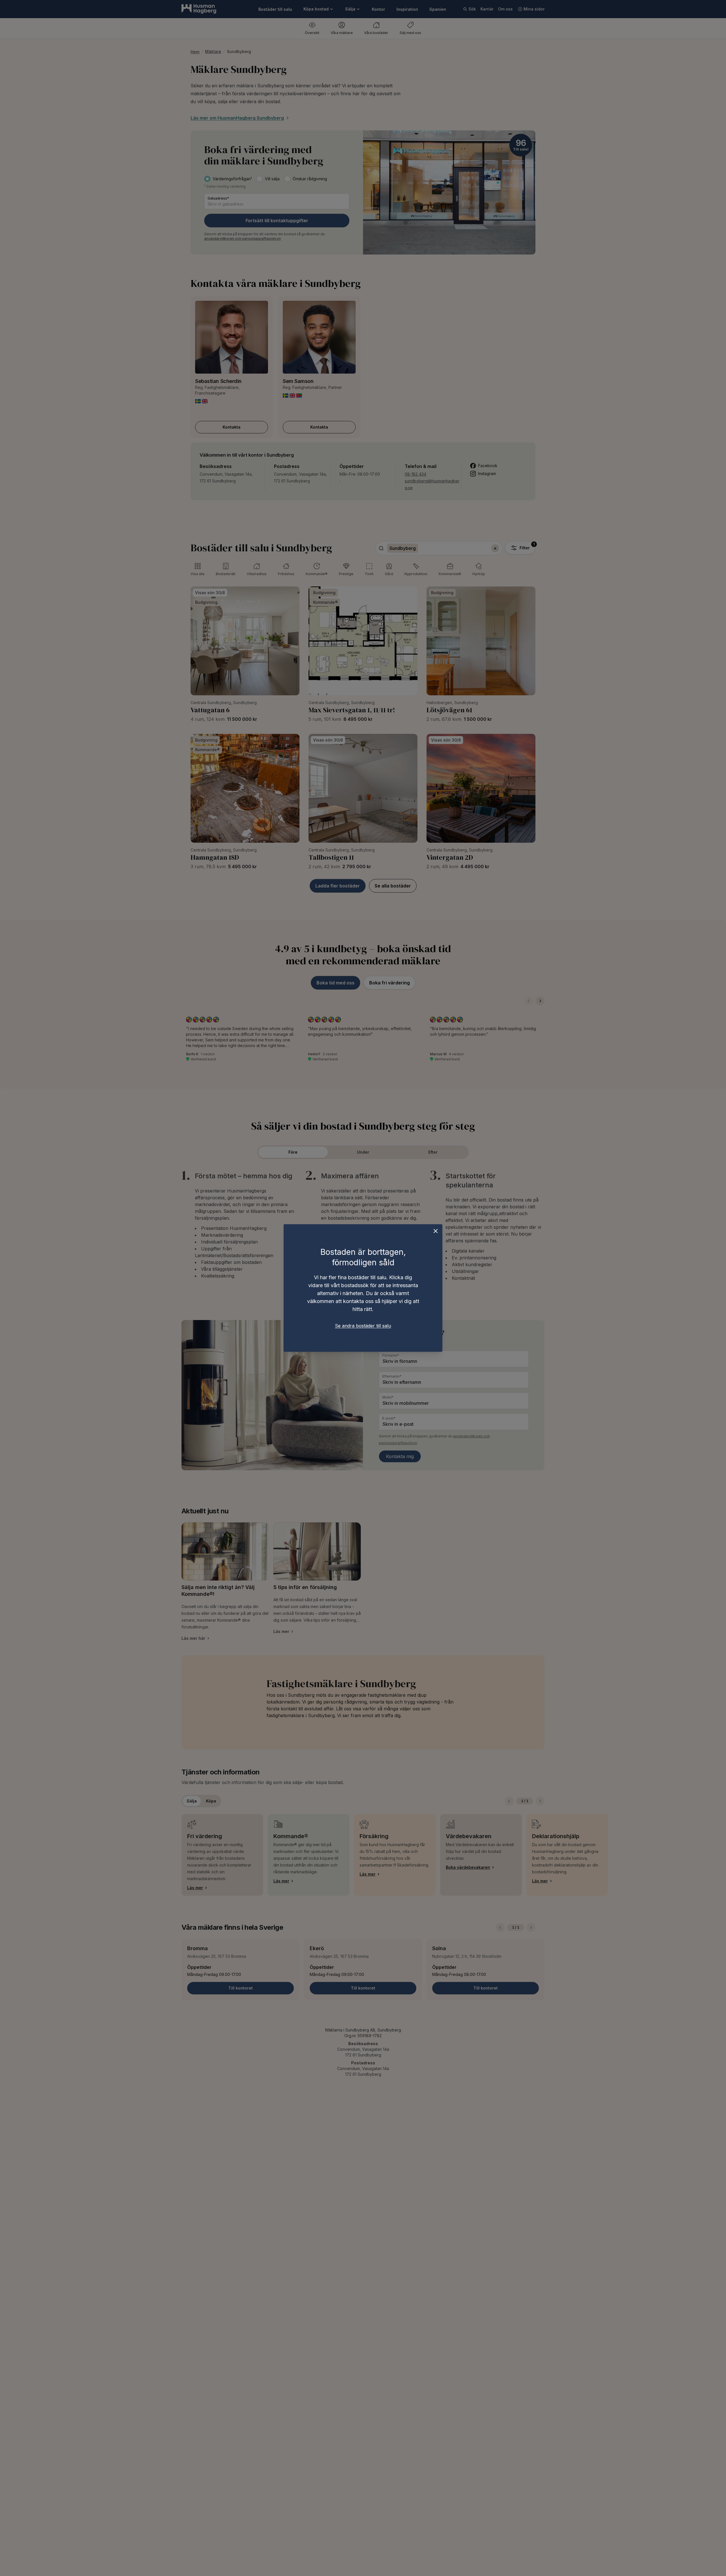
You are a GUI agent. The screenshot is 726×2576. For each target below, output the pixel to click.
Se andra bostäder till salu (363, 1326)
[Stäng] (436, 1231)
